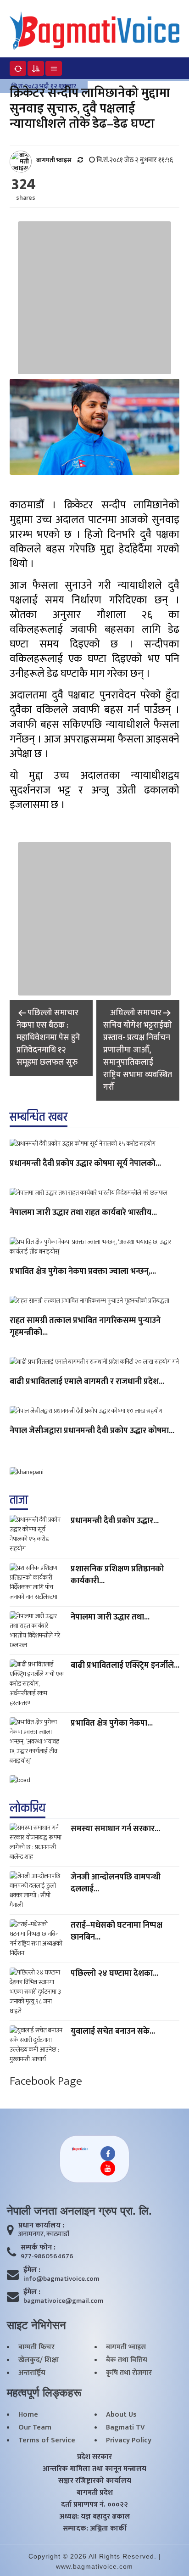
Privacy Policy (129, 2441)
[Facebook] (108, 2154)
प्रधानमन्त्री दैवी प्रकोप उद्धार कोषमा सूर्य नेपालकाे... (85, 1164)
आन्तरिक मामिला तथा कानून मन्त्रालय (94, 2469)
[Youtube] (108, 2168)
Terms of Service (47, 2441)
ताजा (19, 1500)
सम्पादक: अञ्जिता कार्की (95, 2529)
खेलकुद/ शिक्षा (39, 2360)
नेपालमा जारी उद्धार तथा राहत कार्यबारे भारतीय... (83, 1213)
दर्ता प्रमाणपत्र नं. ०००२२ (94, 2505)
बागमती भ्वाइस (126, 2347)
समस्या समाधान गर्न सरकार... (115, 1829)
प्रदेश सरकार (94, 2457)
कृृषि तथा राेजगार (129, 2373)
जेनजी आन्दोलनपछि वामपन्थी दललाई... (116, 1883)
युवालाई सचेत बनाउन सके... (113, 2031)
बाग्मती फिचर (36, 2347)
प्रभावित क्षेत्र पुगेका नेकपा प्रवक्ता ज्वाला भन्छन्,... (83, 1272)
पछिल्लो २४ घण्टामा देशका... (114, 1974)
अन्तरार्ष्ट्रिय (32, 2373)
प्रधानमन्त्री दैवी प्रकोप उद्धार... (115, 1521)
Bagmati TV (125, 2428)
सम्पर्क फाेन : (38, 2248)
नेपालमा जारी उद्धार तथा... (110, 1617)
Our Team (35, 2428)
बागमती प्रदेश (95, 2493)
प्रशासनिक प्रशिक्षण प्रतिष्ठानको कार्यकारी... (117, 1575)
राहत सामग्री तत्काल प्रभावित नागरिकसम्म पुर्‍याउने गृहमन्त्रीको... (85, 1327)
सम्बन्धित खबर (39, 1117)
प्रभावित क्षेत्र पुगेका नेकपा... (112, 1723)
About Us (121, 2415)
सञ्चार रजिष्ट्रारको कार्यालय (95, 2481)
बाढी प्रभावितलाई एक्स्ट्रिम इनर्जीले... (125, 1665)
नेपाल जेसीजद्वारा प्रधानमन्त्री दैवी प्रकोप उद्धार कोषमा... (92, 1431)
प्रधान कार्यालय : (41, 2226)
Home (28, 2415)
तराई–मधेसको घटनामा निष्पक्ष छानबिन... (117, 1931)
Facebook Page (46, 2081)
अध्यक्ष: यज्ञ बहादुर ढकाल (95, 2517)
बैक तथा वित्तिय (127, 2360)
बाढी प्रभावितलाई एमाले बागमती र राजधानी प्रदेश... (87, 1382)
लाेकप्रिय (28, 1808)
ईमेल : (32, 2270)
